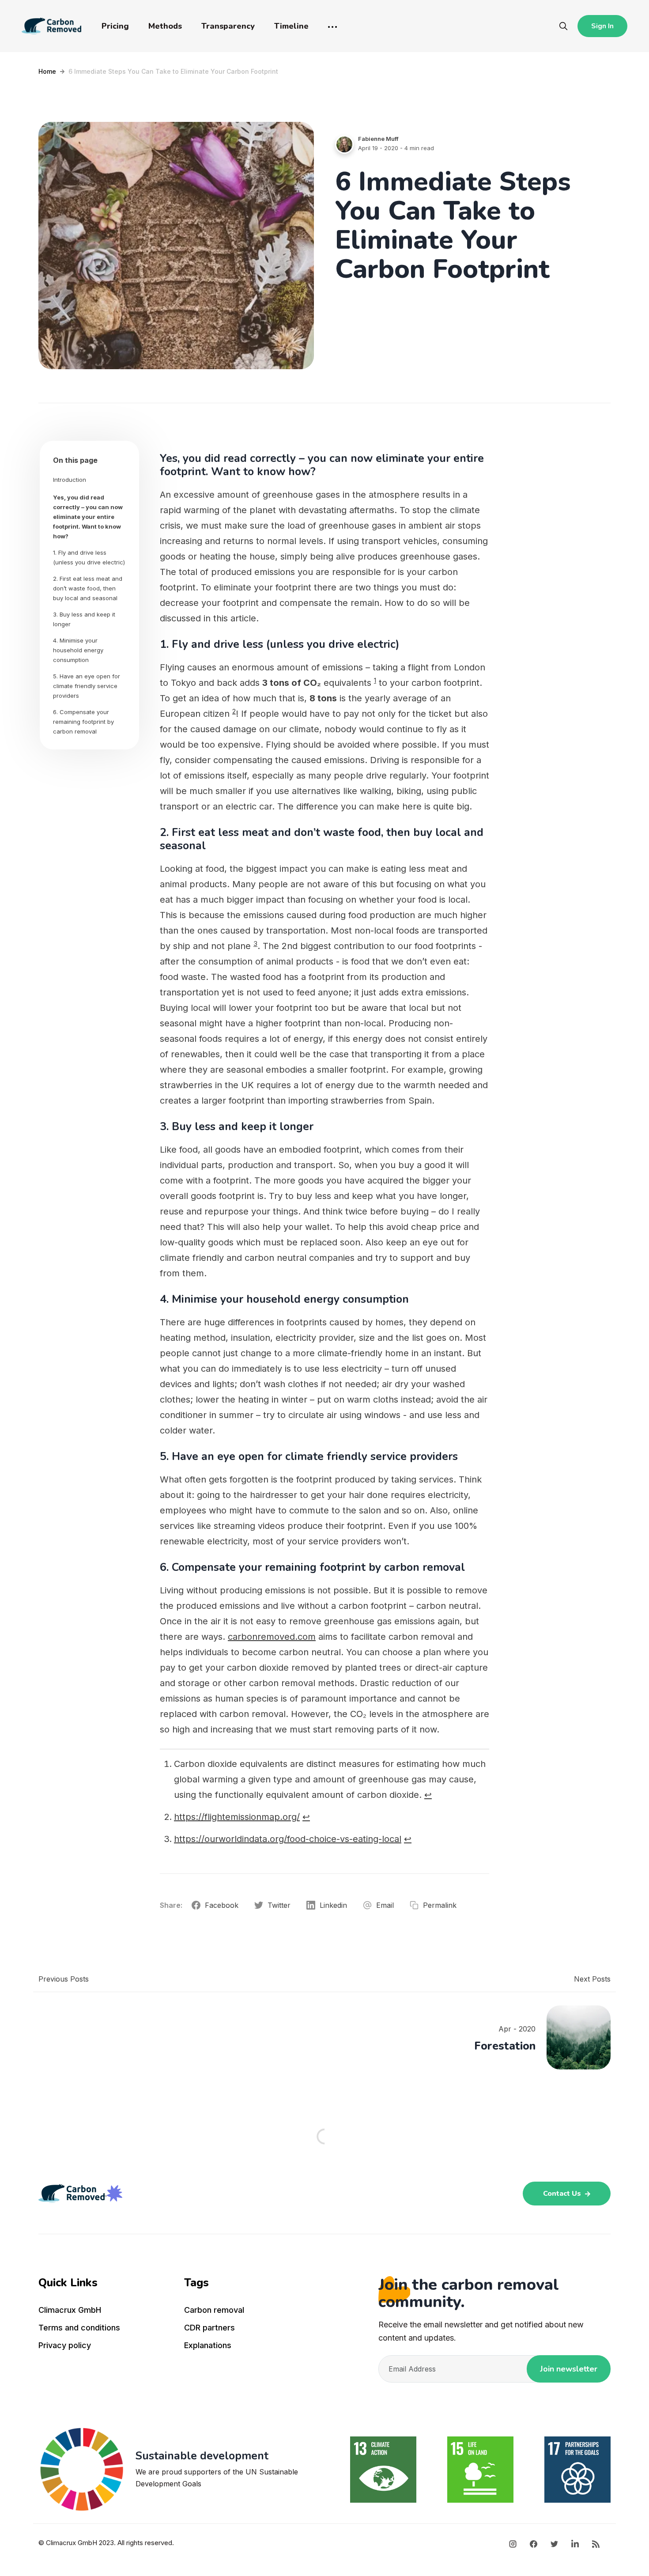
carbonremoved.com (272, 1637)
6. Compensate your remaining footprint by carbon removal (83, 722)
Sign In (602, 26)
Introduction (70, 480)
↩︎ (428, 1795)
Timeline (291, 26)
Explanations (208, 2345)
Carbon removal (214, 2310)
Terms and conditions (79, 2328)
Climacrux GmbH (70, 2310)
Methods (165, 26)
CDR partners (209, 2328)
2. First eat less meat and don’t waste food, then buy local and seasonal (88, 588)
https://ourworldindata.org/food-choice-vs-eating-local (288, 1839)
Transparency (228, 26)
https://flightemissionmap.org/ (237, 1817)
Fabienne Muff (378, 139)
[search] (563, 26)
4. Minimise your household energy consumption (78, 650)
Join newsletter (569, 2369)
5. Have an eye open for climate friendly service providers (87, 686)
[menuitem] (106, 2312)
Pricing (115, 26)
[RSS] (596, 2543)
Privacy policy (65, 2345)
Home (47, 71)
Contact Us (563, 2194)
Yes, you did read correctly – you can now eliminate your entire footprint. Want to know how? (88, 517)
